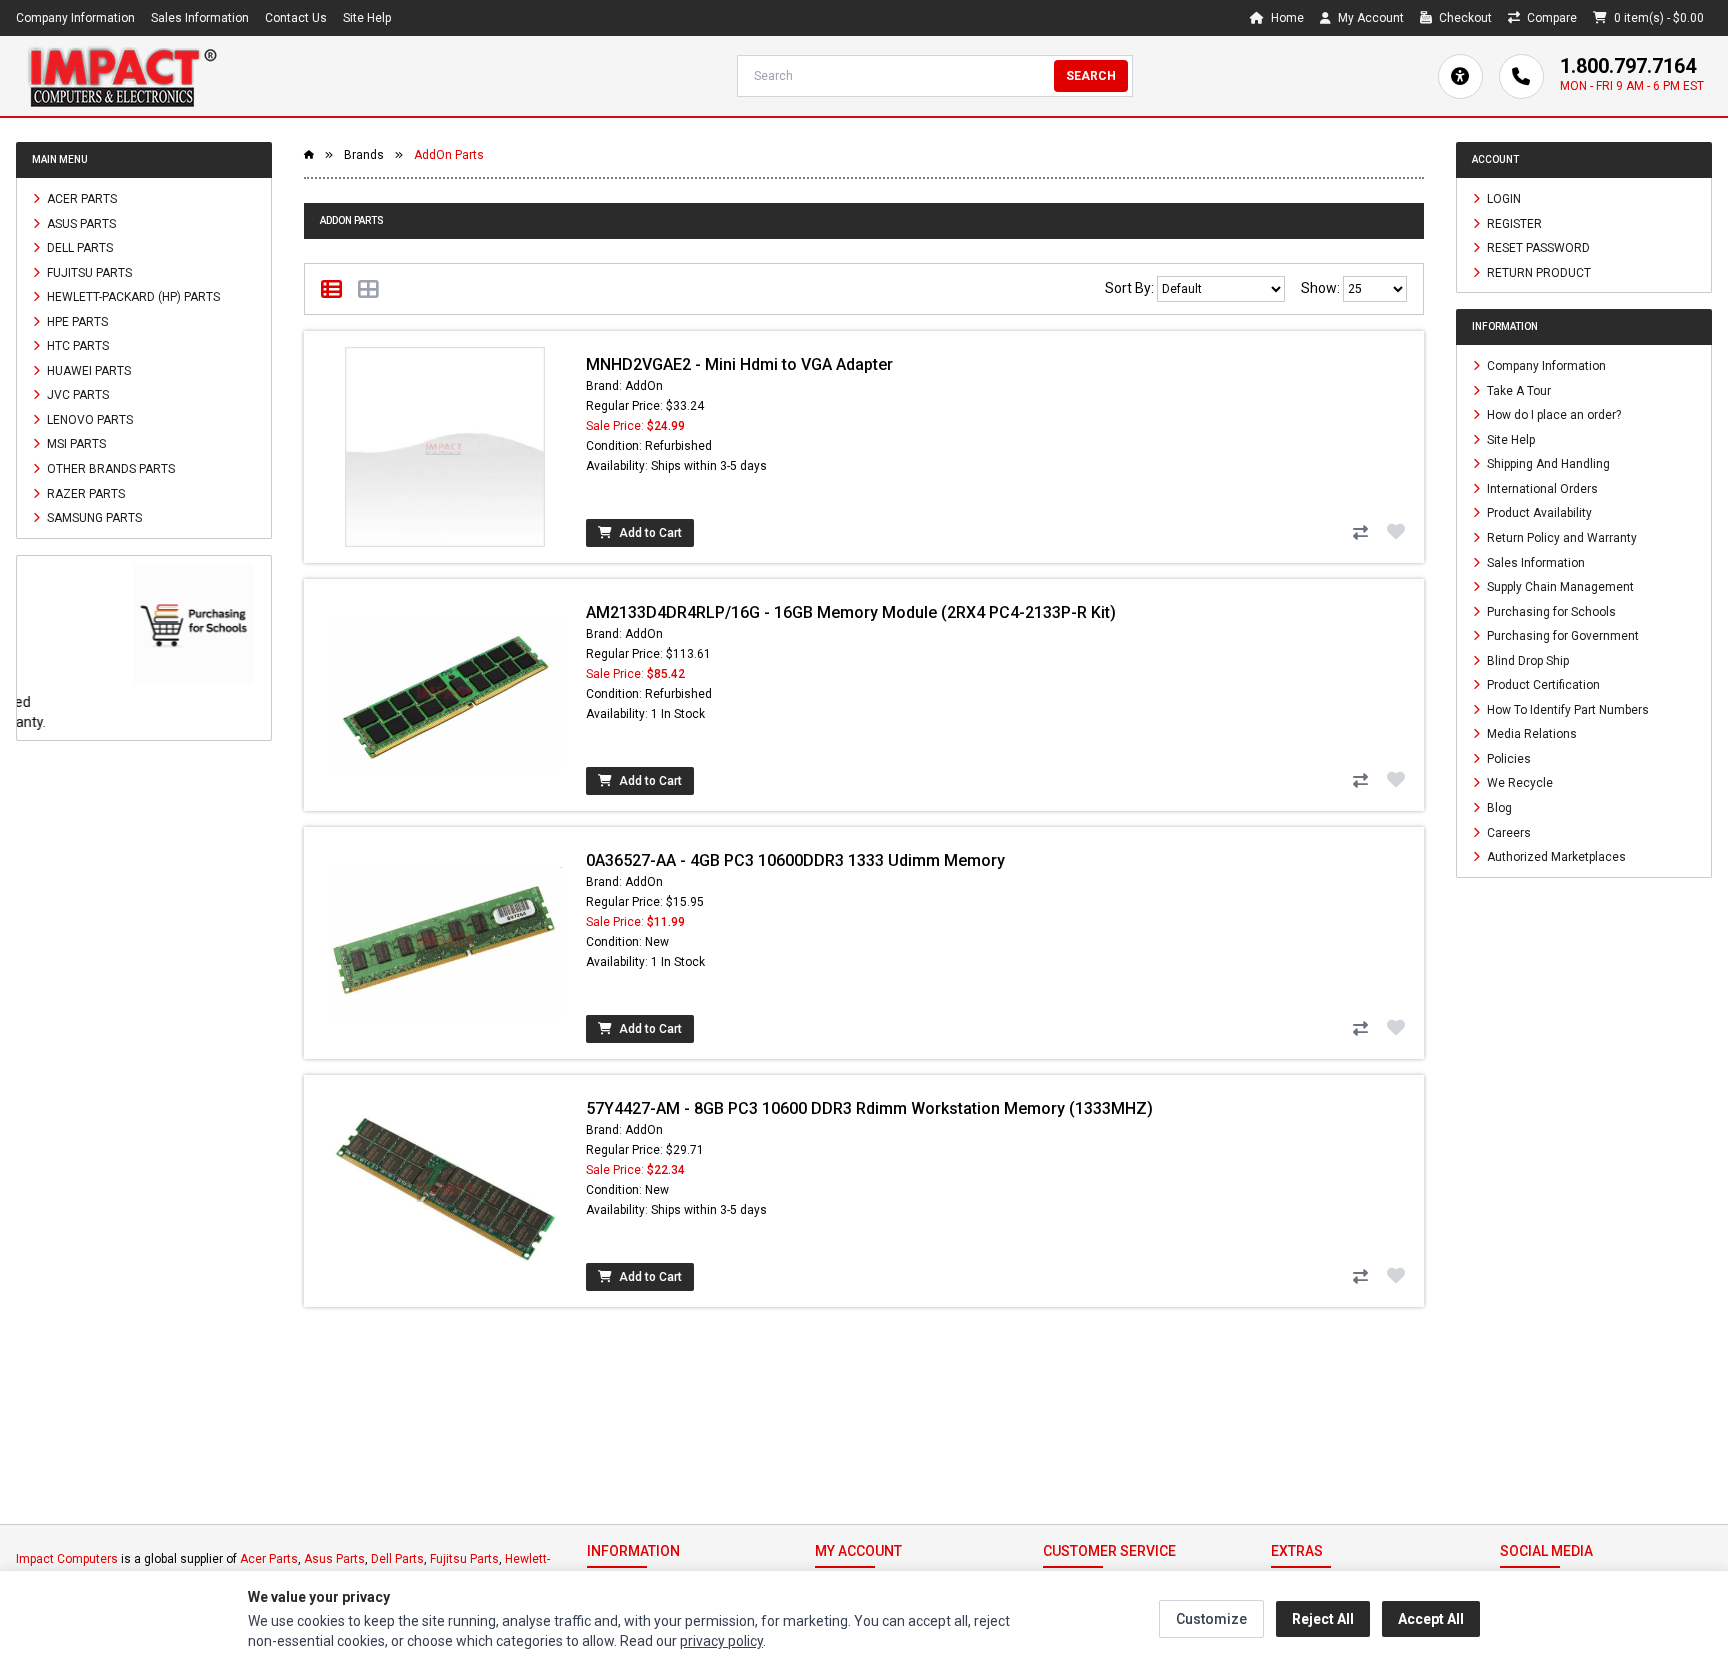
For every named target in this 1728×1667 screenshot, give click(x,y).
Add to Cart (649, 533)
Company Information (75, 18)
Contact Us (296, 18)
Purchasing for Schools (1550, 611)
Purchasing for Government (1561, 636)
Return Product (1537, 272)
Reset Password (1537, 248)
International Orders (1541, 488)
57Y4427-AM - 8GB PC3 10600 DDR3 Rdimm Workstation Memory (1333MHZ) (869, 1108)
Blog (1498, 808)
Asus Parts (80, 223)
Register (1513, 223)
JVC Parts (76, 395)
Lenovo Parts (88, 419)
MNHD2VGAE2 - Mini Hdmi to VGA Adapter (739, 364)
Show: (1322, 288)
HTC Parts (76, 346)
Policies (1507, 758)
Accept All (1431, 1619)
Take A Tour (1517, 390)
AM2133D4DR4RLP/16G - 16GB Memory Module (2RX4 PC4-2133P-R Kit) (851, 612)
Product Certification (1542, 685)
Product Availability (1538, 513)
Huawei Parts (87, 370)
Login (1502, 199)
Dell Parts (78, 248)
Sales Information (200, 18)
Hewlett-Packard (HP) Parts (132, 297)
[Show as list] (331, 289)
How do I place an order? (1552, 415)
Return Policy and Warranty (1560, 538)
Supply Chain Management (1559, 587)
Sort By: (1131, 288)
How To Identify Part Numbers (1566, 709)
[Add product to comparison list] (1360, 533)
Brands (364, 155)
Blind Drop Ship (1526, 660)
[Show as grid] (368, 289)
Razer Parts (84, 493)
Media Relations (1530, 734)
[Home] (122, 76)
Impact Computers (67, 1559)
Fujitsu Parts (88, 272)
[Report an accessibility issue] (1460, 76)
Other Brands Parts (109, 469)
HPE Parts (76, 321)
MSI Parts (75, 444)
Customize (1211, 1619)
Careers (1507, 832)
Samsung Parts (93, 518)
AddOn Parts (449, 155)
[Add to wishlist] (1396, 531)
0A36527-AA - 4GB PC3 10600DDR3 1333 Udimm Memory (795, 860)
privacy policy (721, 1641)
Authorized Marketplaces (1555, 857)
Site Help (367, 18)
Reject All (1323, 1619)
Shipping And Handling (1547, 464)
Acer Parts (80, 199)
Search (1091, 76)
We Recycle (1518, 783)
